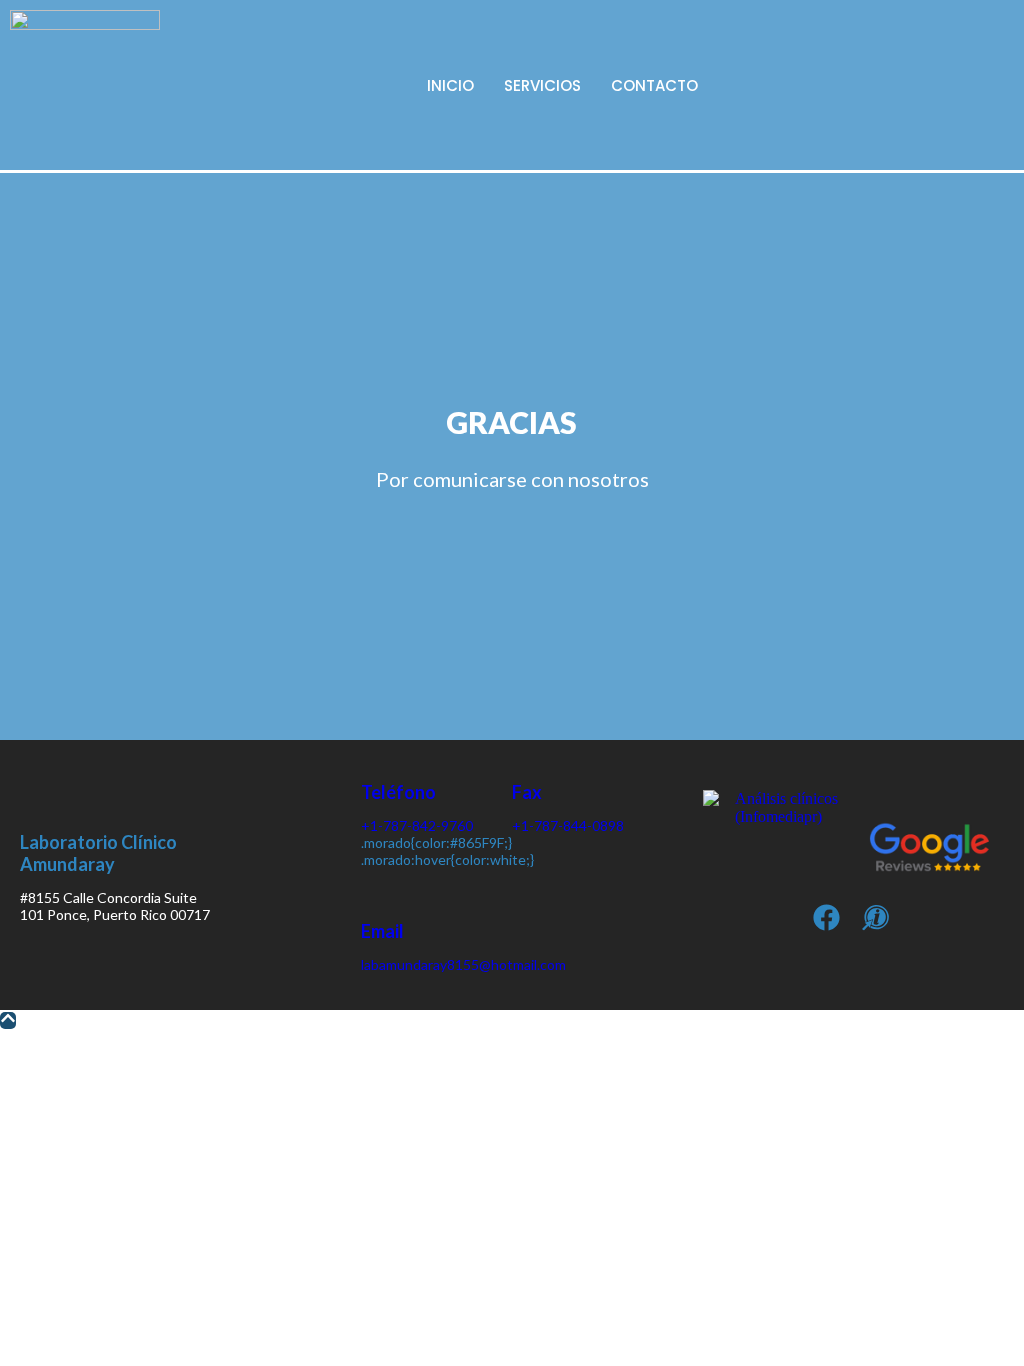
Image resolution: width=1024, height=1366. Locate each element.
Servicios (542, 85)
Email (382, 931)
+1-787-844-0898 (568, 825)
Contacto (654, 85)
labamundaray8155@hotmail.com (463, 964)
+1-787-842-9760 (417, 825)
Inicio (450, 85)
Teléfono (398, 792)
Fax (527, 792)
